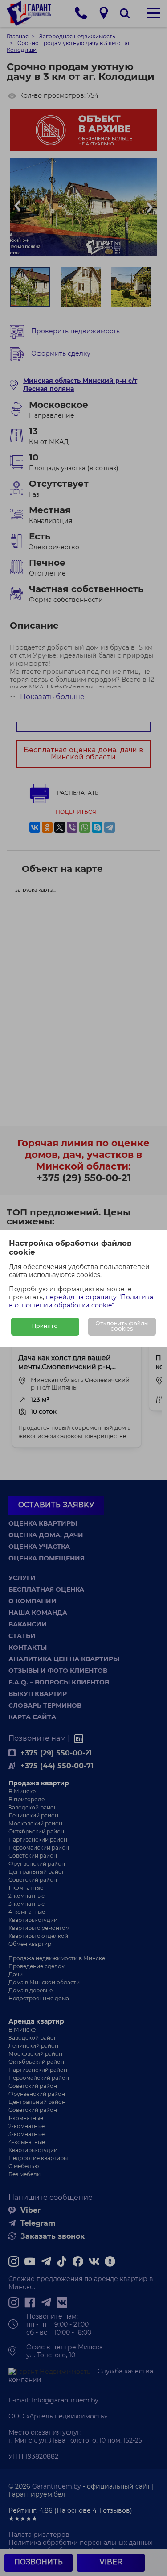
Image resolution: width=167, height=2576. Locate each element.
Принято (45, 1326)
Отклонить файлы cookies (122, 1326)
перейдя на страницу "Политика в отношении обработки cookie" (81, 1301)
